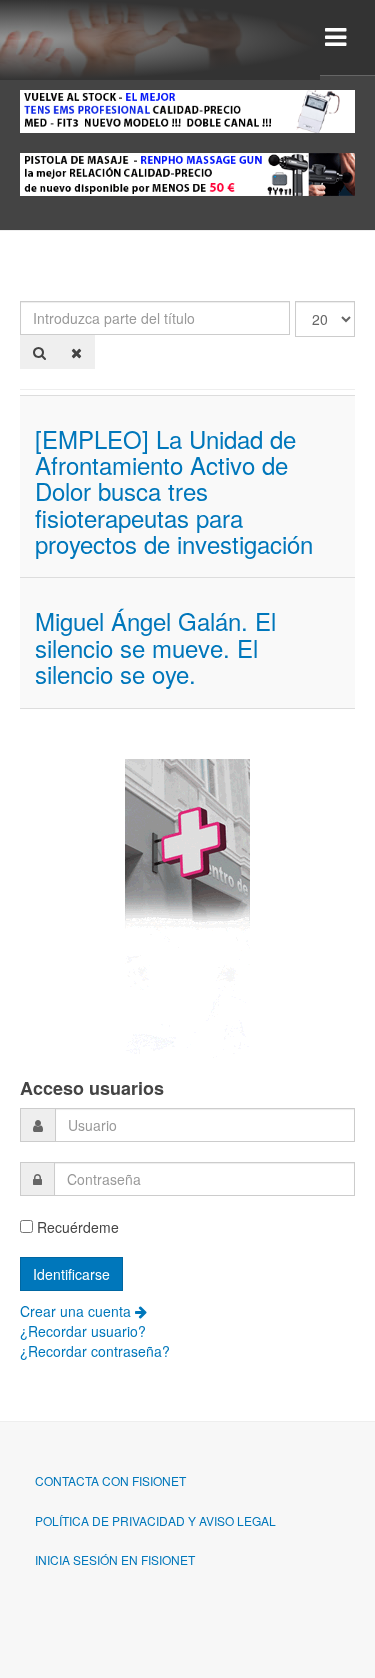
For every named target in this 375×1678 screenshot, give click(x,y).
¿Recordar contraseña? (95, 1351)
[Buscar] (39, 352)
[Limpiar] (76, 352)
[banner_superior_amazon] (187, 109)
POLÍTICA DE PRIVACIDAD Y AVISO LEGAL (155, 1520)
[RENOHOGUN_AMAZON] (187, 172)
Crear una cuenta (77, 1311)
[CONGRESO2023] (187, 906)
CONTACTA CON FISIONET (110, 1480)
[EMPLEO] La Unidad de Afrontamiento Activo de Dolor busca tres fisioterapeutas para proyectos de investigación (174, 491)
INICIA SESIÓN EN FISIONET (115, 1559)
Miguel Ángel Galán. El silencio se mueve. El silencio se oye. (155, 647)
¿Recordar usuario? (83, 1331)
